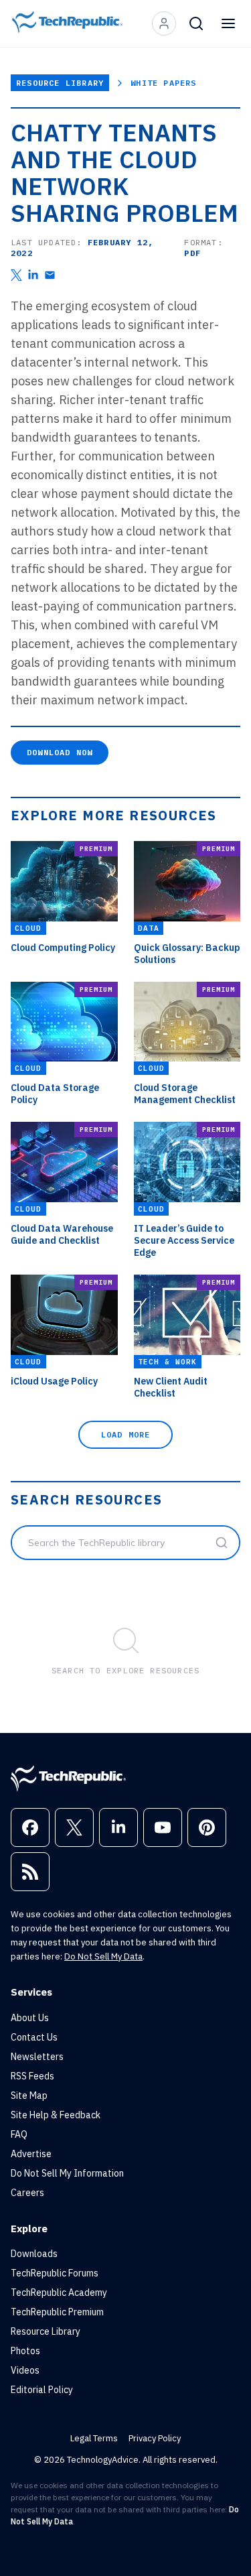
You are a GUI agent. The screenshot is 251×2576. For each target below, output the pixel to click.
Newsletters (37, 2057)
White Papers (163, 83)
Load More (126, 1434)
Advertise (31, 2154)
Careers (27, 2193)
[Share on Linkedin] (33, 275)
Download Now (60, 752)
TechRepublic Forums (55, 2273)
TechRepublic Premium (57, 2312)
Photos (25, 2351)
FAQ (19, 2134)
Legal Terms (94, 2438)
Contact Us (34, 2037)
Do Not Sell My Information (67, 2173)
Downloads (34, 2254)
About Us (30, 2018)
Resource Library (60, 83)
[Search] (196, 23)
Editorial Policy (42, 2390)
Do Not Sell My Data (103, 1956)
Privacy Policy (155, 2438)
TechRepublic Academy (59, 2293)
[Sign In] (164, 23)
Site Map (29, 2096)
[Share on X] (16, 275)
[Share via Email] (50, 275)
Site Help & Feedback (56, 2115)
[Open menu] (228, 23)
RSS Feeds (32, 2076)
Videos (25, 2370)
